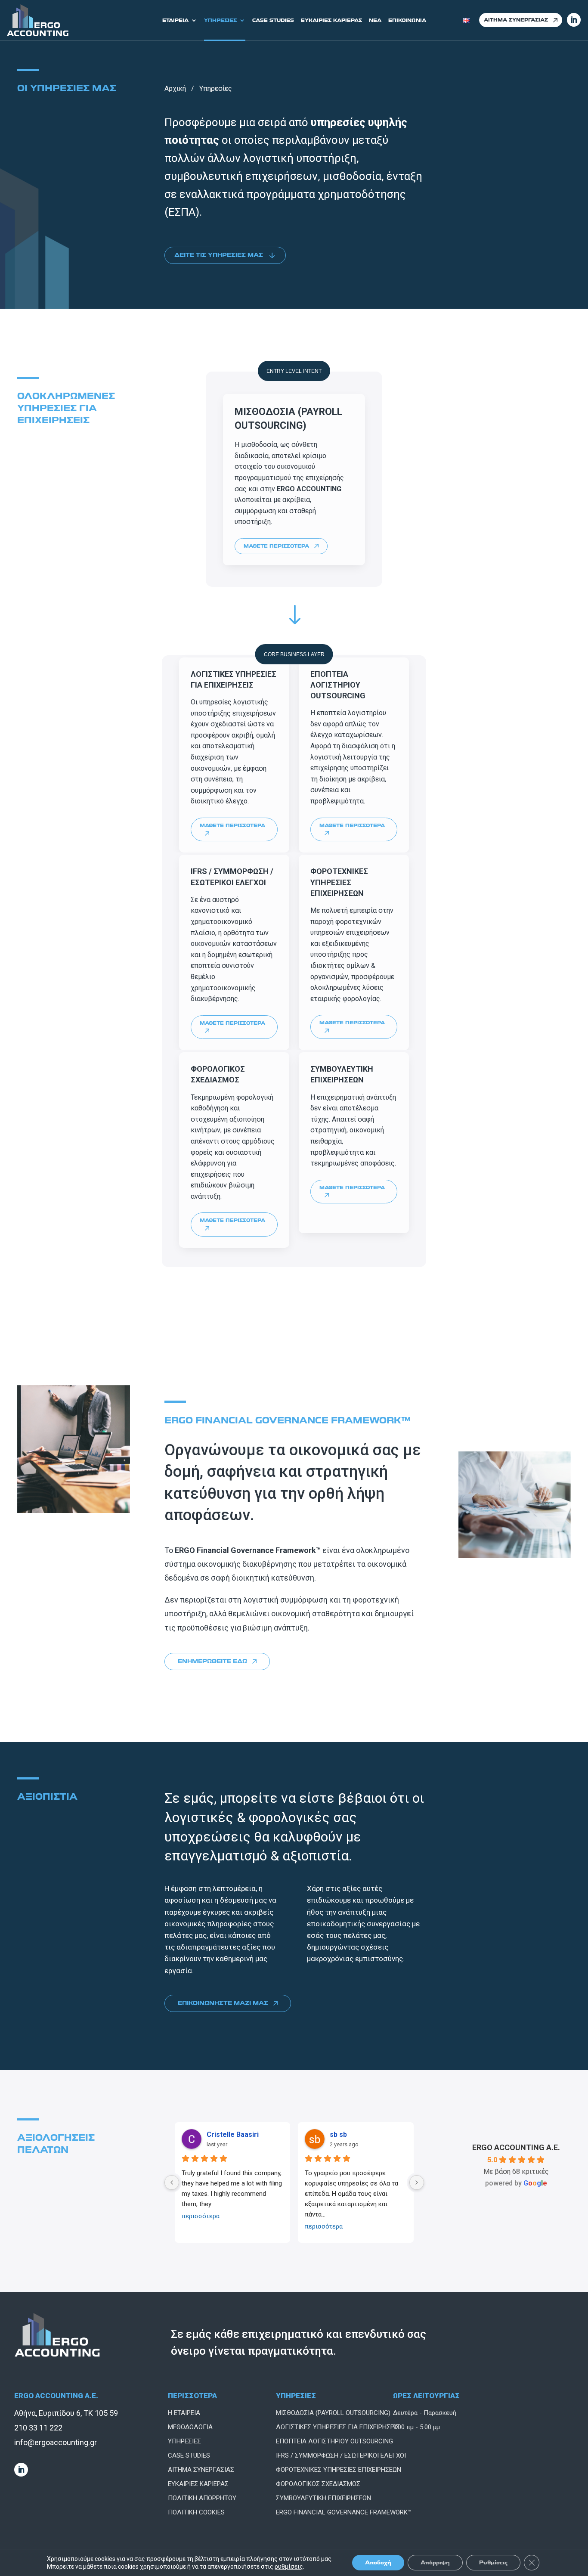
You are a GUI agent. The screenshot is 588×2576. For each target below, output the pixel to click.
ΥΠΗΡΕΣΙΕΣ (220, 20)
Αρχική (175, 88)
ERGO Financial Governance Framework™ (344, 2512)
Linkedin (574, 20)
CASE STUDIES (273, 20)
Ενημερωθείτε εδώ (212, 1661)
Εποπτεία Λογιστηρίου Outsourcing (334, 2441)
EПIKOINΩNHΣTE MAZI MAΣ (223, 2003)
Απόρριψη (435, 2562)
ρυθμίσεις (289, 2567)
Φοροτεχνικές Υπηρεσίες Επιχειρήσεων (339, 2470)
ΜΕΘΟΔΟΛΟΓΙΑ (190, 2427)
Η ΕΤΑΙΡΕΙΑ (184, 2413)
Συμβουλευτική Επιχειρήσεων (323, 2498)
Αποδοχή (378, 2562)
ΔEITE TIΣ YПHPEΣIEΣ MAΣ (219, 255)
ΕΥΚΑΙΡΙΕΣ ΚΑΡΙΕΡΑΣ (331, 20)
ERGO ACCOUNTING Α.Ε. (516, 2147)
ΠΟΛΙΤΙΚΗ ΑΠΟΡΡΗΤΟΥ (202, 2498)
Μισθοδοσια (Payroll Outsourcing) (333, 2413)
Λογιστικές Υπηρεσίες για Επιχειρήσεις (338, 2427)
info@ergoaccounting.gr (56, 2442)
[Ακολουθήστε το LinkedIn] (21, 2470)
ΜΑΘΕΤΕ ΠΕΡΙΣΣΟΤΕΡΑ (276, 546)
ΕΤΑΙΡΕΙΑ (175, 20)
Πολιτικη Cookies (196, 2512)
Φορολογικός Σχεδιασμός (318, 2484)
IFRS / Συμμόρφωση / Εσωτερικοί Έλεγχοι (341, 2455)
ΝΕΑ (375, 20)
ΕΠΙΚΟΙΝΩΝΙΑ (407, 20)
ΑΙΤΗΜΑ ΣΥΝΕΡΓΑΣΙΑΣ (516, 20)
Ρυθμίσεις (493, 2562)
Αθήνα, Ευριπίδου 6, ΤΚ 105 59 (66, 2413)
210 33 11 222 (38, 2428)
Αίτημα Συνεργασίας (201, 2470)
